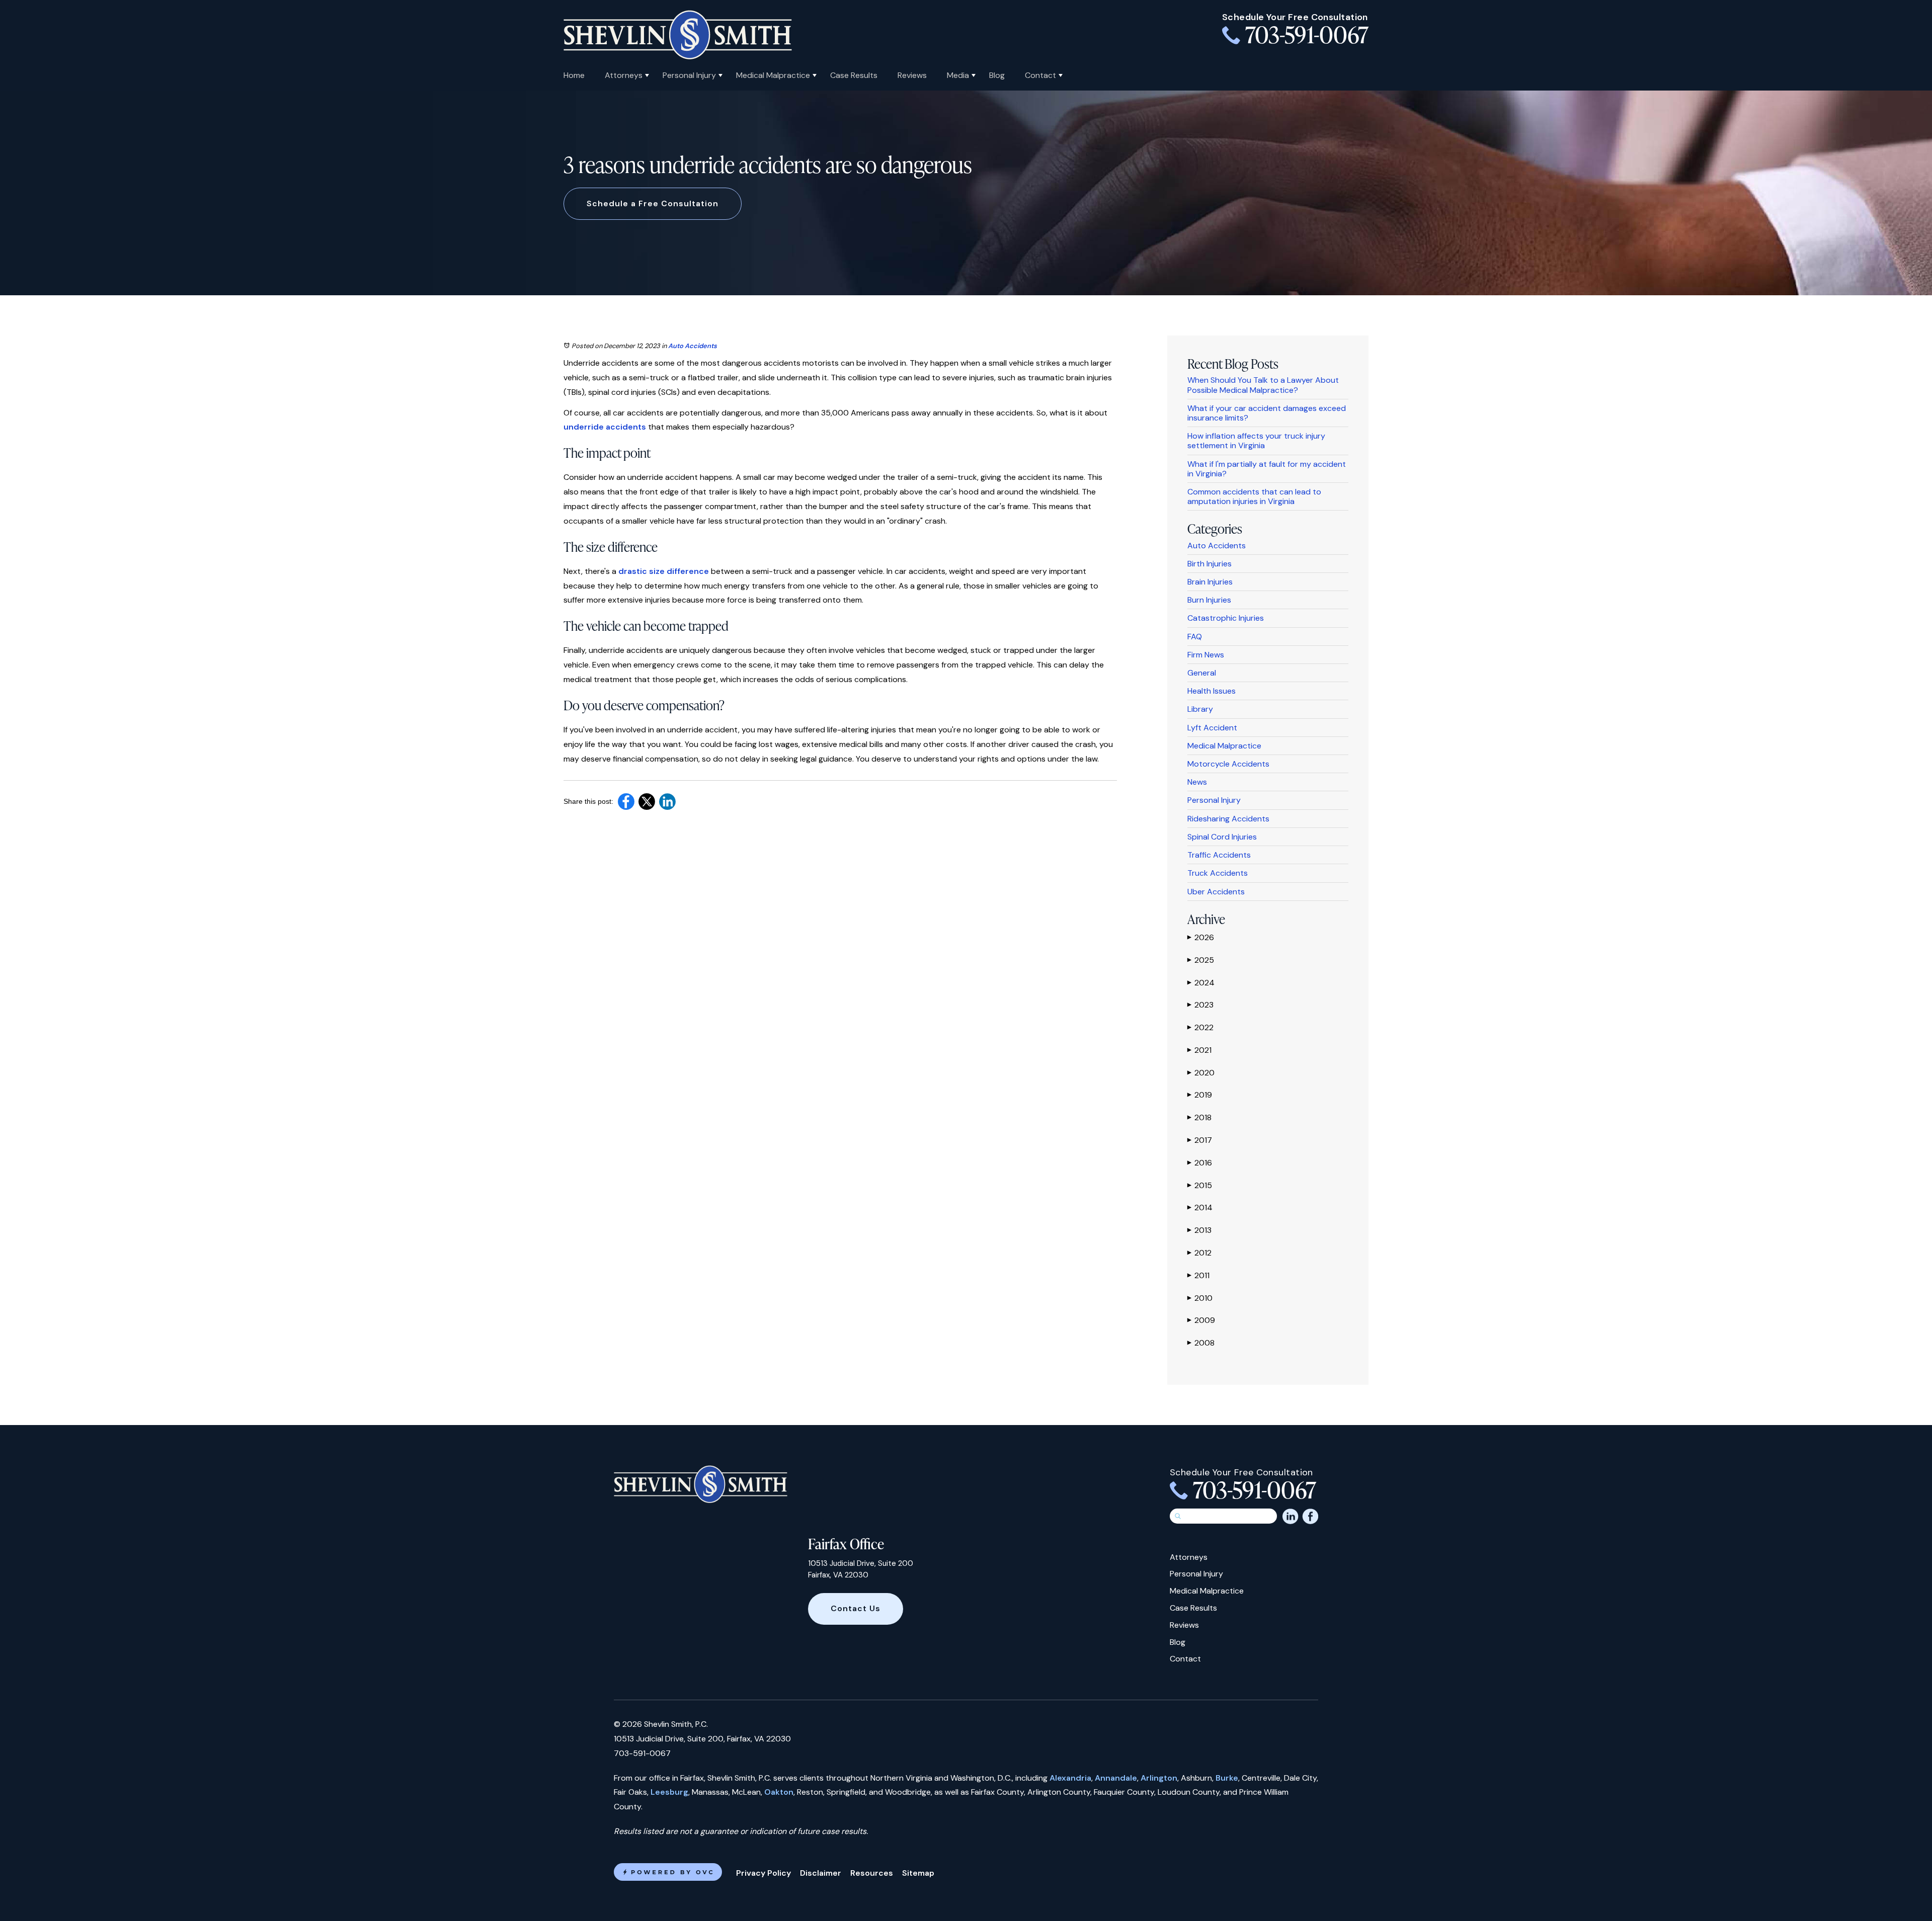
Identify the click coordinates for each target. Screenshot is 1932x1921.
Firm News (1206, 655)
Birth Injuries (1210, 564)
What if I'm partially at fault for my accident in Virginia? (1267, 469)
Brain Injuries (1210, 582)
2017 (1200, 1140)
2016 (1200, 1163)
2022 (1200, 1027)
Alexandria (1070, 1778)
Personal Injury (689, 75)
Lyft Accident (1212, 728)
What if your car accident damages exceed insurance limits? (1267, 413)
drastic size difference (664, 571)
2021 (1199, 1050)
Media (958, 75)
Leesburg (669, 1792)
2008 (1201, 1343)
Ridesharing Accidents (1228, 819)
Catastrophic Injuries (1226, 618)
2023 (1200, 1005)
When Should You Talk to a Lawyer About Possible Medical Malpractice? (1263, 385)
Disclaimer (821, 1873)
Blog (997, 75)
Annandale (1116, 1778)
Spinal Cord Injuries (1222, 837)
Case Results (854, 75)
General (1202, 673)
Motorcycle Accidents (1228, 764)
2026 (1201, 937)
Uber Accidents (1216, 892)
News (1197, 782)
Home (574, 75)
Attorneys (624, 75)
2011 (1198, 1275)
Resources (872, 1873)
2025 (1201, 960)
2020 (1201, 1073)
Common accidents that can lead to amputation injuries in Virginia (1254, 496)
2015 (1200, 1185)
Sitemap (918, 1873)
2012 (1199, 1253)
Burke (1227, 1778)
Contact (1040, 75)
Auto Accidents (693, 346)
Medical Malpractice (773, 75)
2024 (1201, 983)
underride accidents (605, 427)
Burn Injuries (1209, 600)
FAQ (1195, 637)
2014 (1200, 1207)
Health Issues (1212, 691)
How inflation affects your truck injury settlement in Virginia (1256, 441)
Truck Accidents (1218, 873)
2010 (1200, 1298)
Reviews (912, 75)
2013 (1199, 1230)
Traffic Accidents (1219, 855)
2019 (1200, 1095)
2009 (1201, 1320)
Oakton (779, 1792)
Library (1200, 709)
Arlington (1159, 1778)
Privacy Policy (763, 1873)
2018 (1199, 1117)
